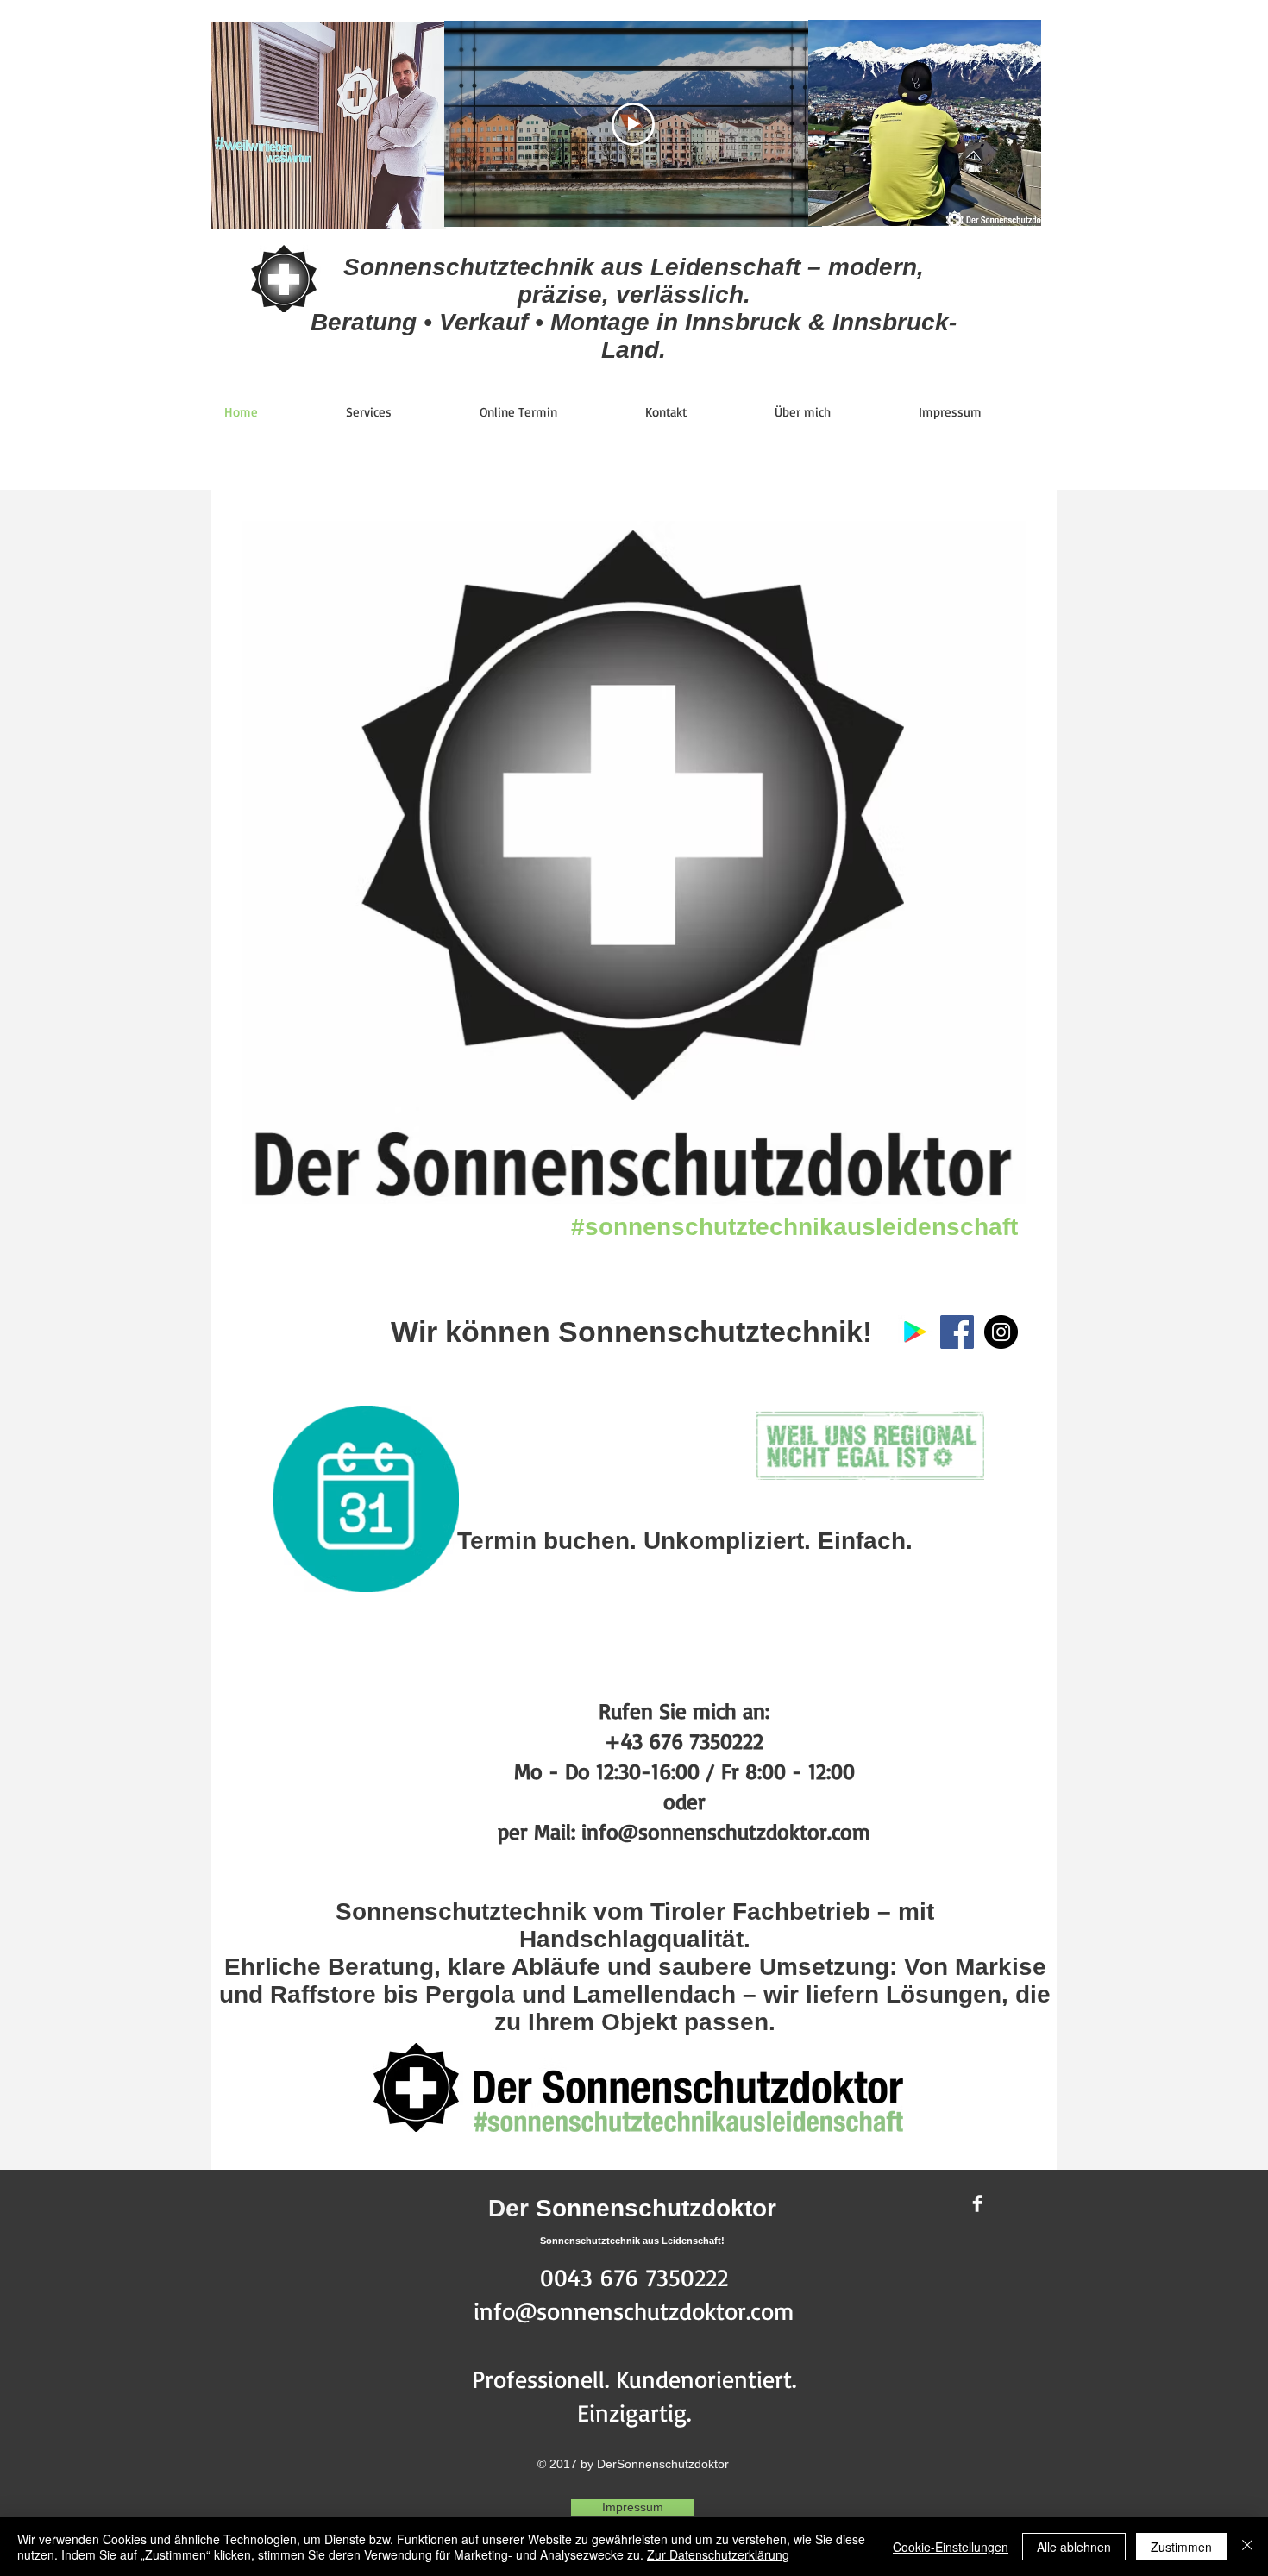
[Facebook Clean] (977, 2203)
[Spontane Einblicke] (1001, 1332)
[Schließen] (1247, 2547)
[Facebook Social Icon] (957, 1332)
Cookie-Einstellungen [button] (951, 2547)
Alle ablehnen (1074, 2547)
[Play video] (633, 124)
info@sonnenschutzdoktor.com (634, 2311)
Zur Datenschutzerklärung (718, 2554)
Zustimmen (1181, 2547)
